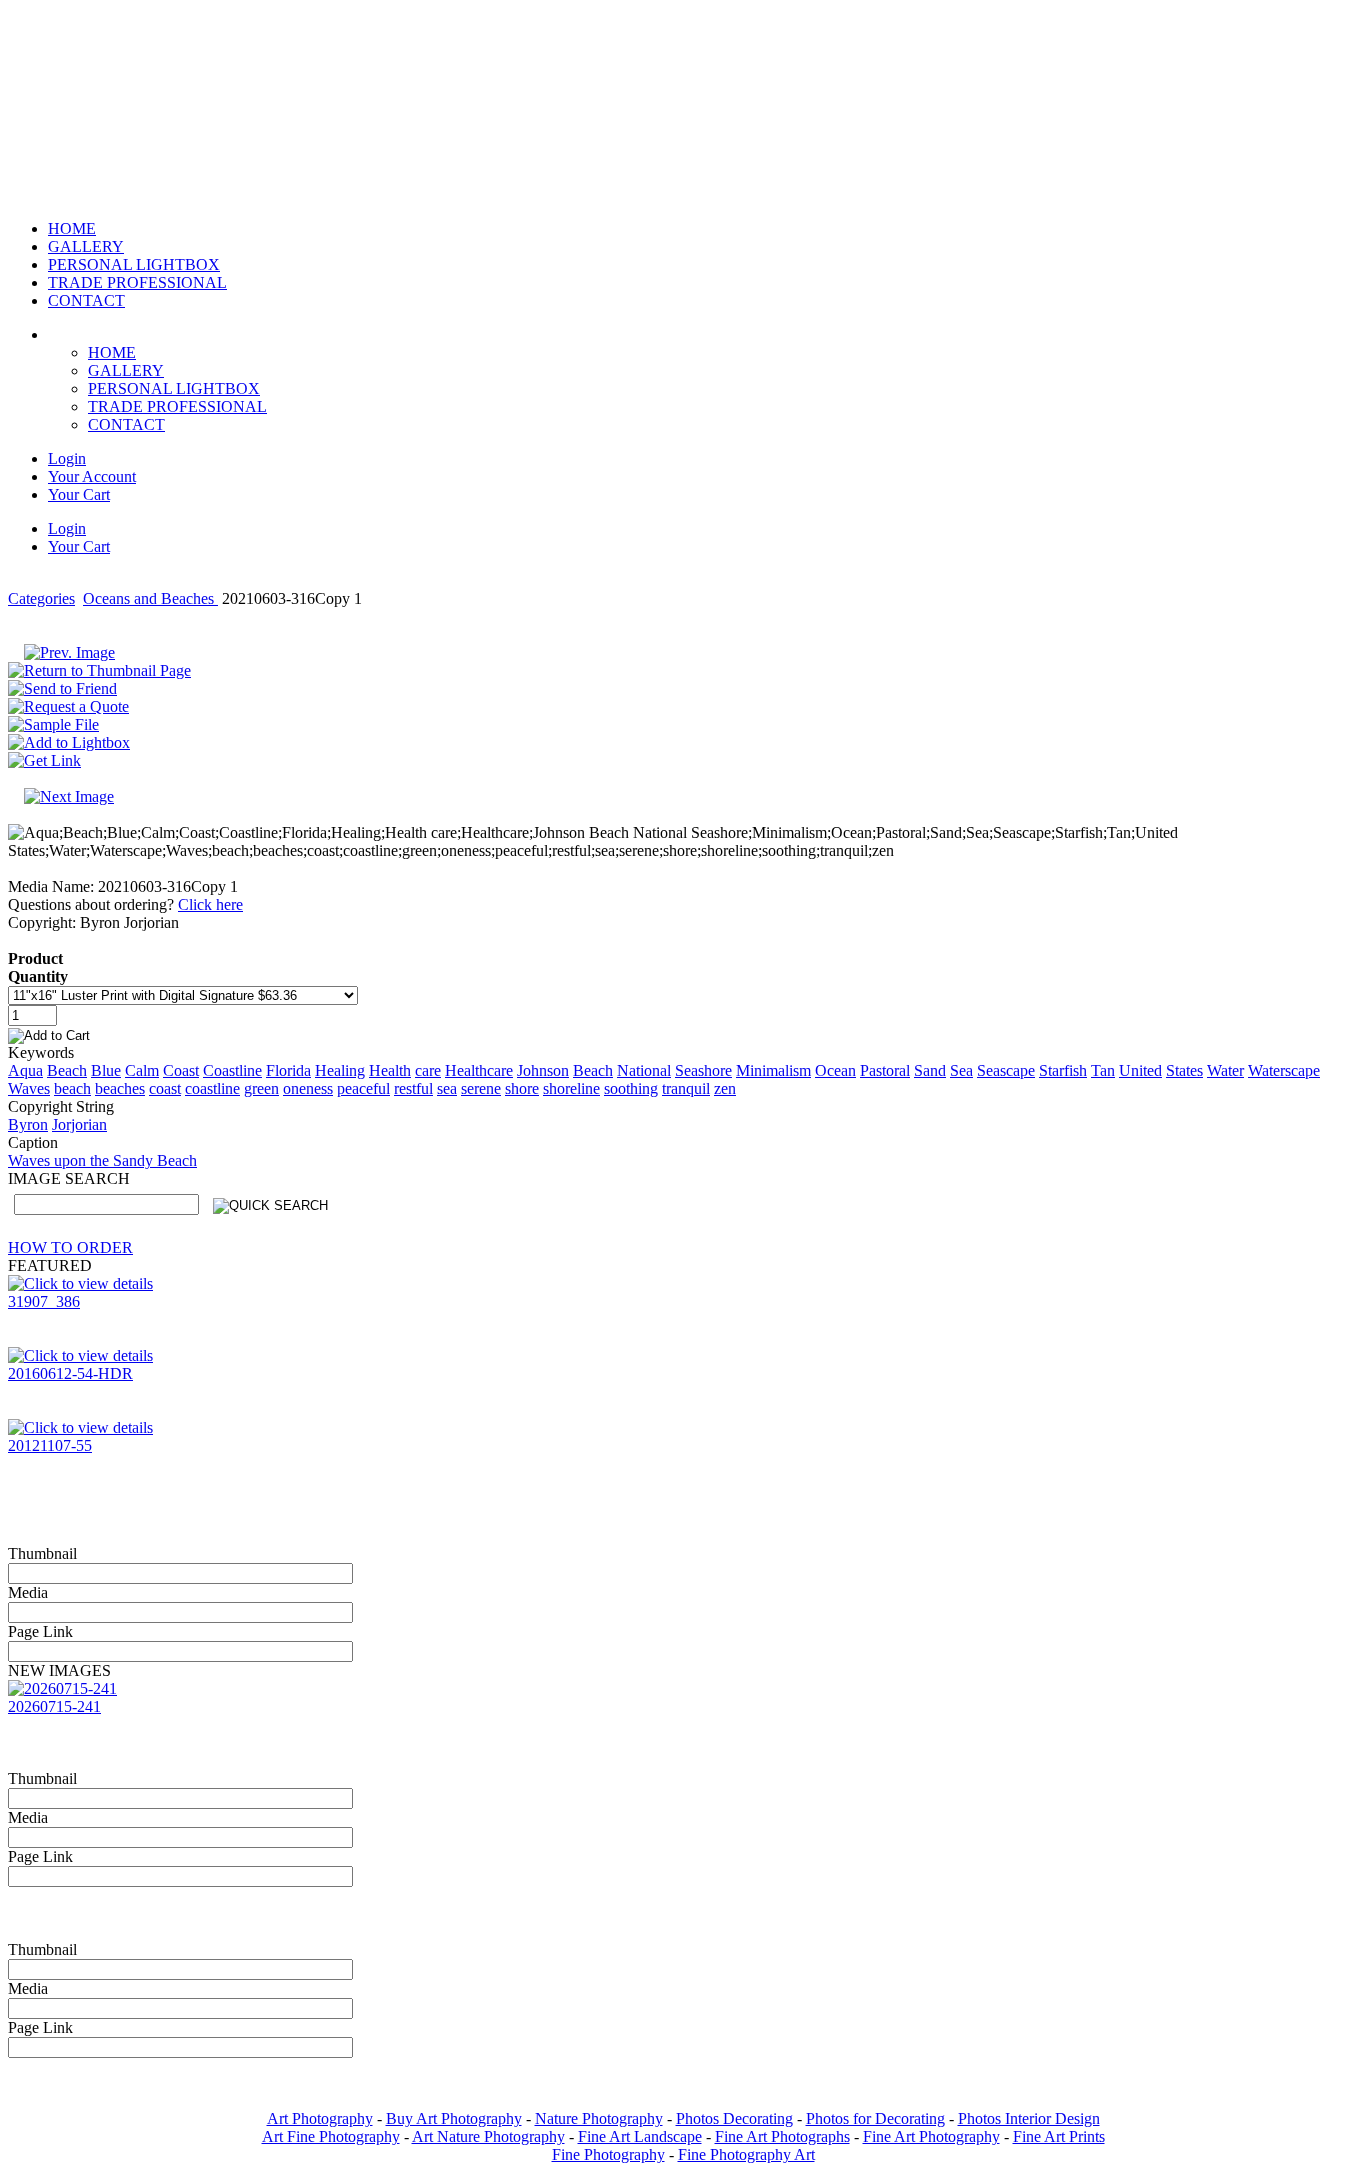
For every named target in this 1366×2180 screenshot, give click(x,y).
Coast (181, 1070)
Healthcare (479, 1070)
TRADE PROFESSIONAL (177, 406)
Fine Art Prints (1059, 2136)
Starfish (1063, 1070)
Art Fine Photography (331, 2136)
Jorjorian (79, 1124)
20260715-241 (54, 1706)
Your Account (92, 476)
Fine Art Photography (931, 2136)
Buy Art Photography (454, 2118)
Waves (29, 1088)
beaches (120, 1088)
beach (72, 1088)
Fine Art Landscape (640, 2136)
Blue (106, 1070)
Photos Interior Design (1029, 2118)
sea (447, 1088)
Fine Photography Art (746, 2154)
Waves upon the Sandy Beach (102, 1160)
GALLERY (126, 370)
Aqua (25, 1070)
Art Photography (320, 2118)
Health (390, 1070)
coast (165, 1088)
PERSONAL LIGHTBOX (174, 388)
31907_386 (44, 1301)
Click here (210, 904)
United (1140, 1070)
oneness (308, 1088)
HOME (112, 352)
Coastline (232, 1070)
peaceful (363, 1088)
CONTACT (126, 424)
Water (1225, 1070)
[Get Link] (44, 760)
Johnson (543, 1070)
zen (725, 1088)
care (428, 1070)
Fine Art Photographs (782, 2136)
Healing (340, 1070)
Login (67, 458)
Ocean (835, 1070)
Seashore (703, 1070)
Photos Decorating (734, 2118)
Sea (961, 1070)
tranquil (686, 1088)
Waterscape (1284, 1070)
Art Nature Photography (488, 2136)
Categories (41, 598)
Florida (288, 1070)
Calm (142, 1070)
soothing (631, 1088)
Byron (28, 1124)
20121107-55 (50, 1445)
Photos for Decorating (875, 2118)
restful (413, 1088)
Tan (1103, 1070)
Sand (930, 1070)
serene (481, 1088)
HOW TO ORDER (70, 1247)
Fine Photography (608, 2154)
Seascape (1006, 1070)
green (261, 1088)
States (1184, 1070)
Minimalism (773, 1070)
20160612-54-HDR (70, 1373)
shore (522, 1088)
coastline (212, 1088)
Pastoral (885, 1070)
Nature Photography (599, 2118)
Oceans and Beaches (150, 598)
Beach (67, 1070)
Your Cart (79, 494)
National (644, 1070)
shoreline (571, 1088)
